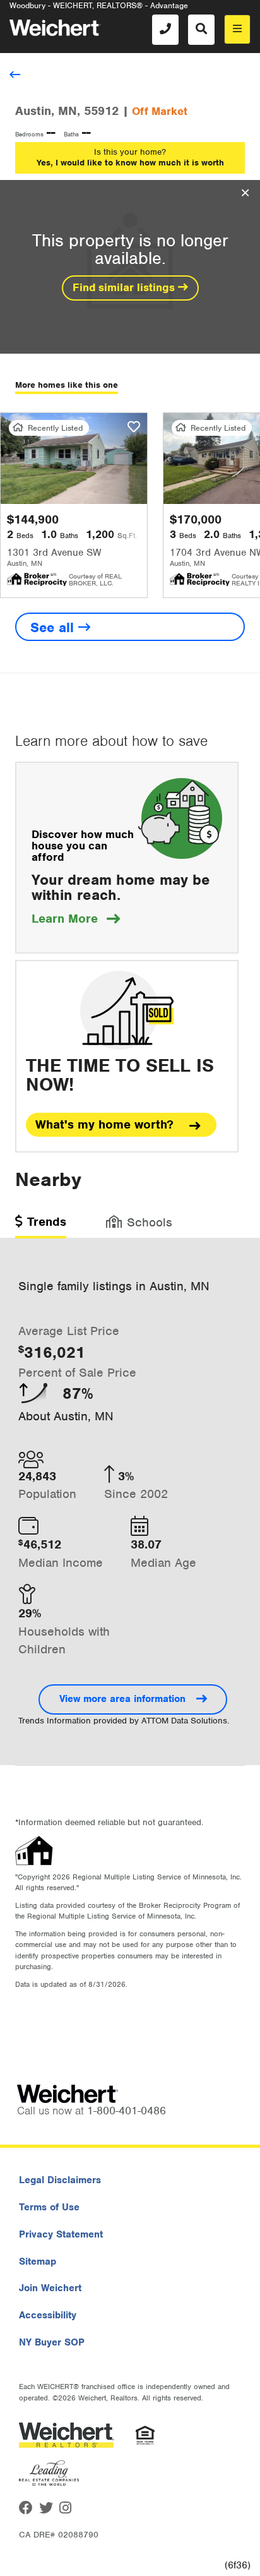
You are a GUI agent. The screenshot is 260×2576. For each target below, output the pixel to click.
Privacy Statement (61, 2234)
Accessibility (48, 2315)
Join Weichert (50, 2288)
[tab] (41, 1226)
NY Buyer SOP (52, 2342)
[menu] (237, 29)
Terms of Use (49, 2207)
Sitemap (38, 2261)
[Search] (201, 30)
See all (54, 627)
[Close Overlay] (245, 193)
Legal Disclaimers (60, 2180)
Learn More (76, 919)
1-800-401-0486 (127, 2111)
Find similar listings (125, 287)
